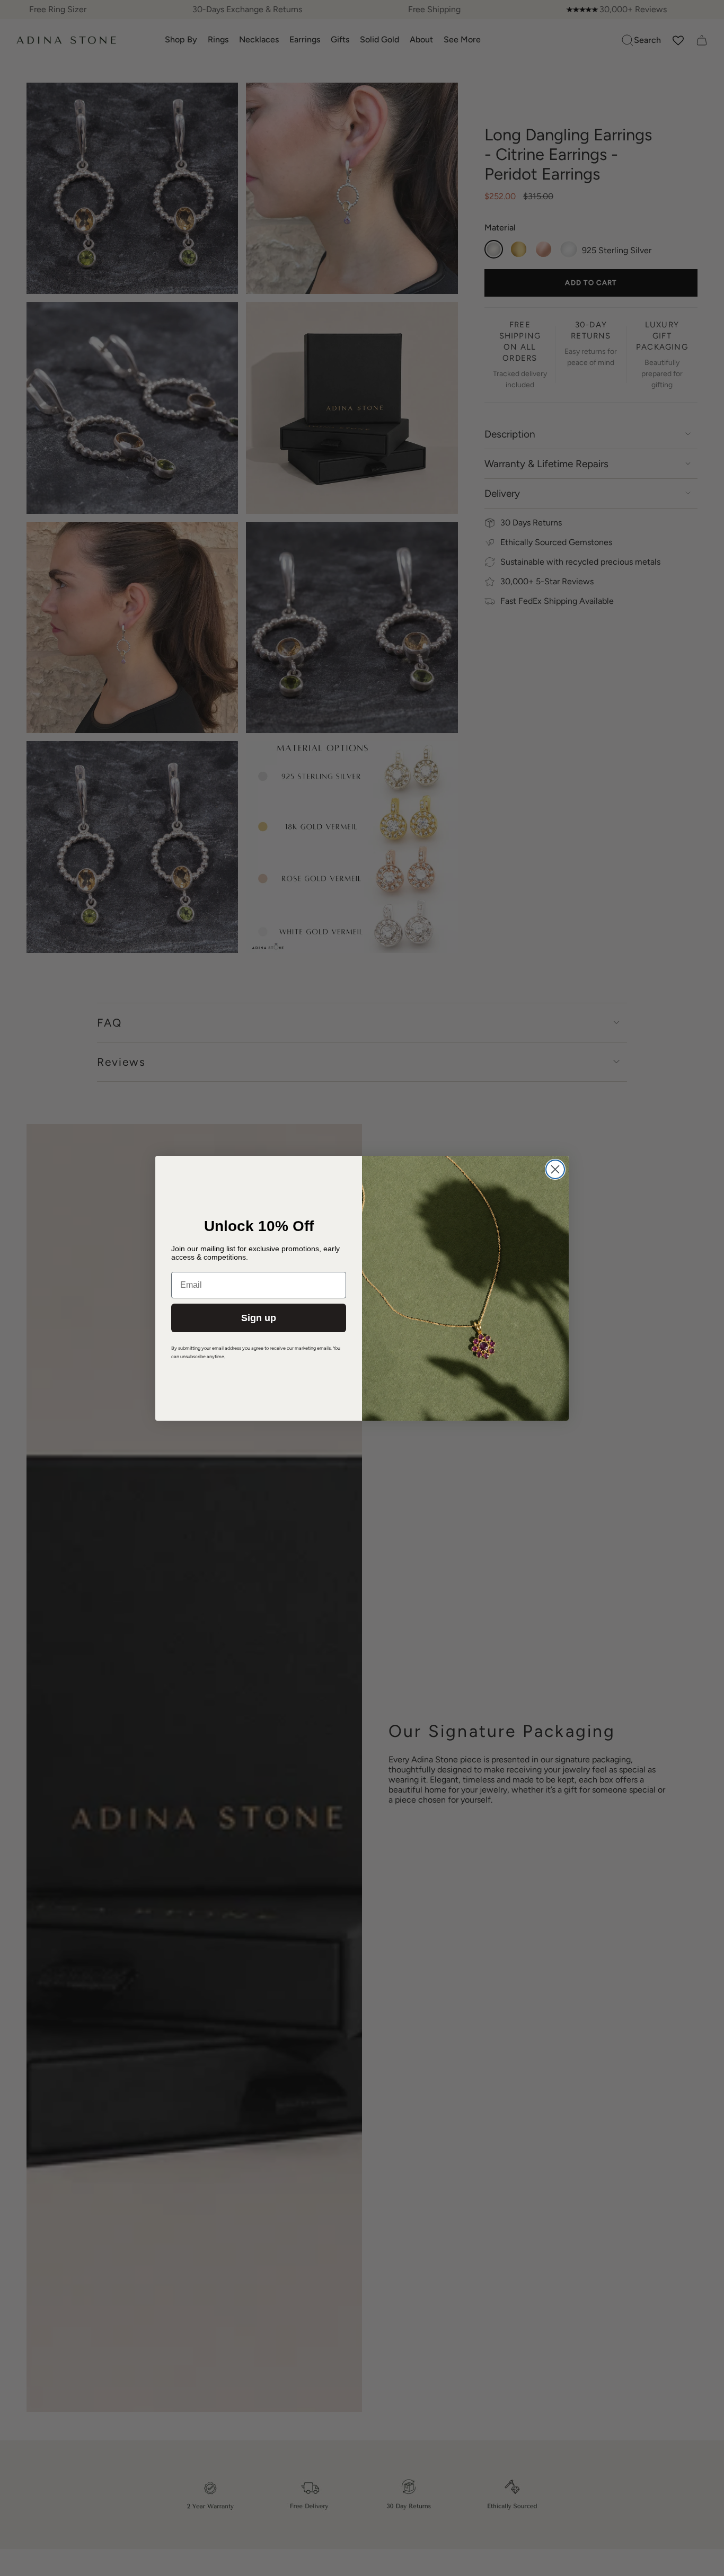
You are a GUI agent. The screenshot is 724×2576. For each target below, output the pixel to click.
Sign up (259, 1318)
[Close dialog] (555, 1169)
